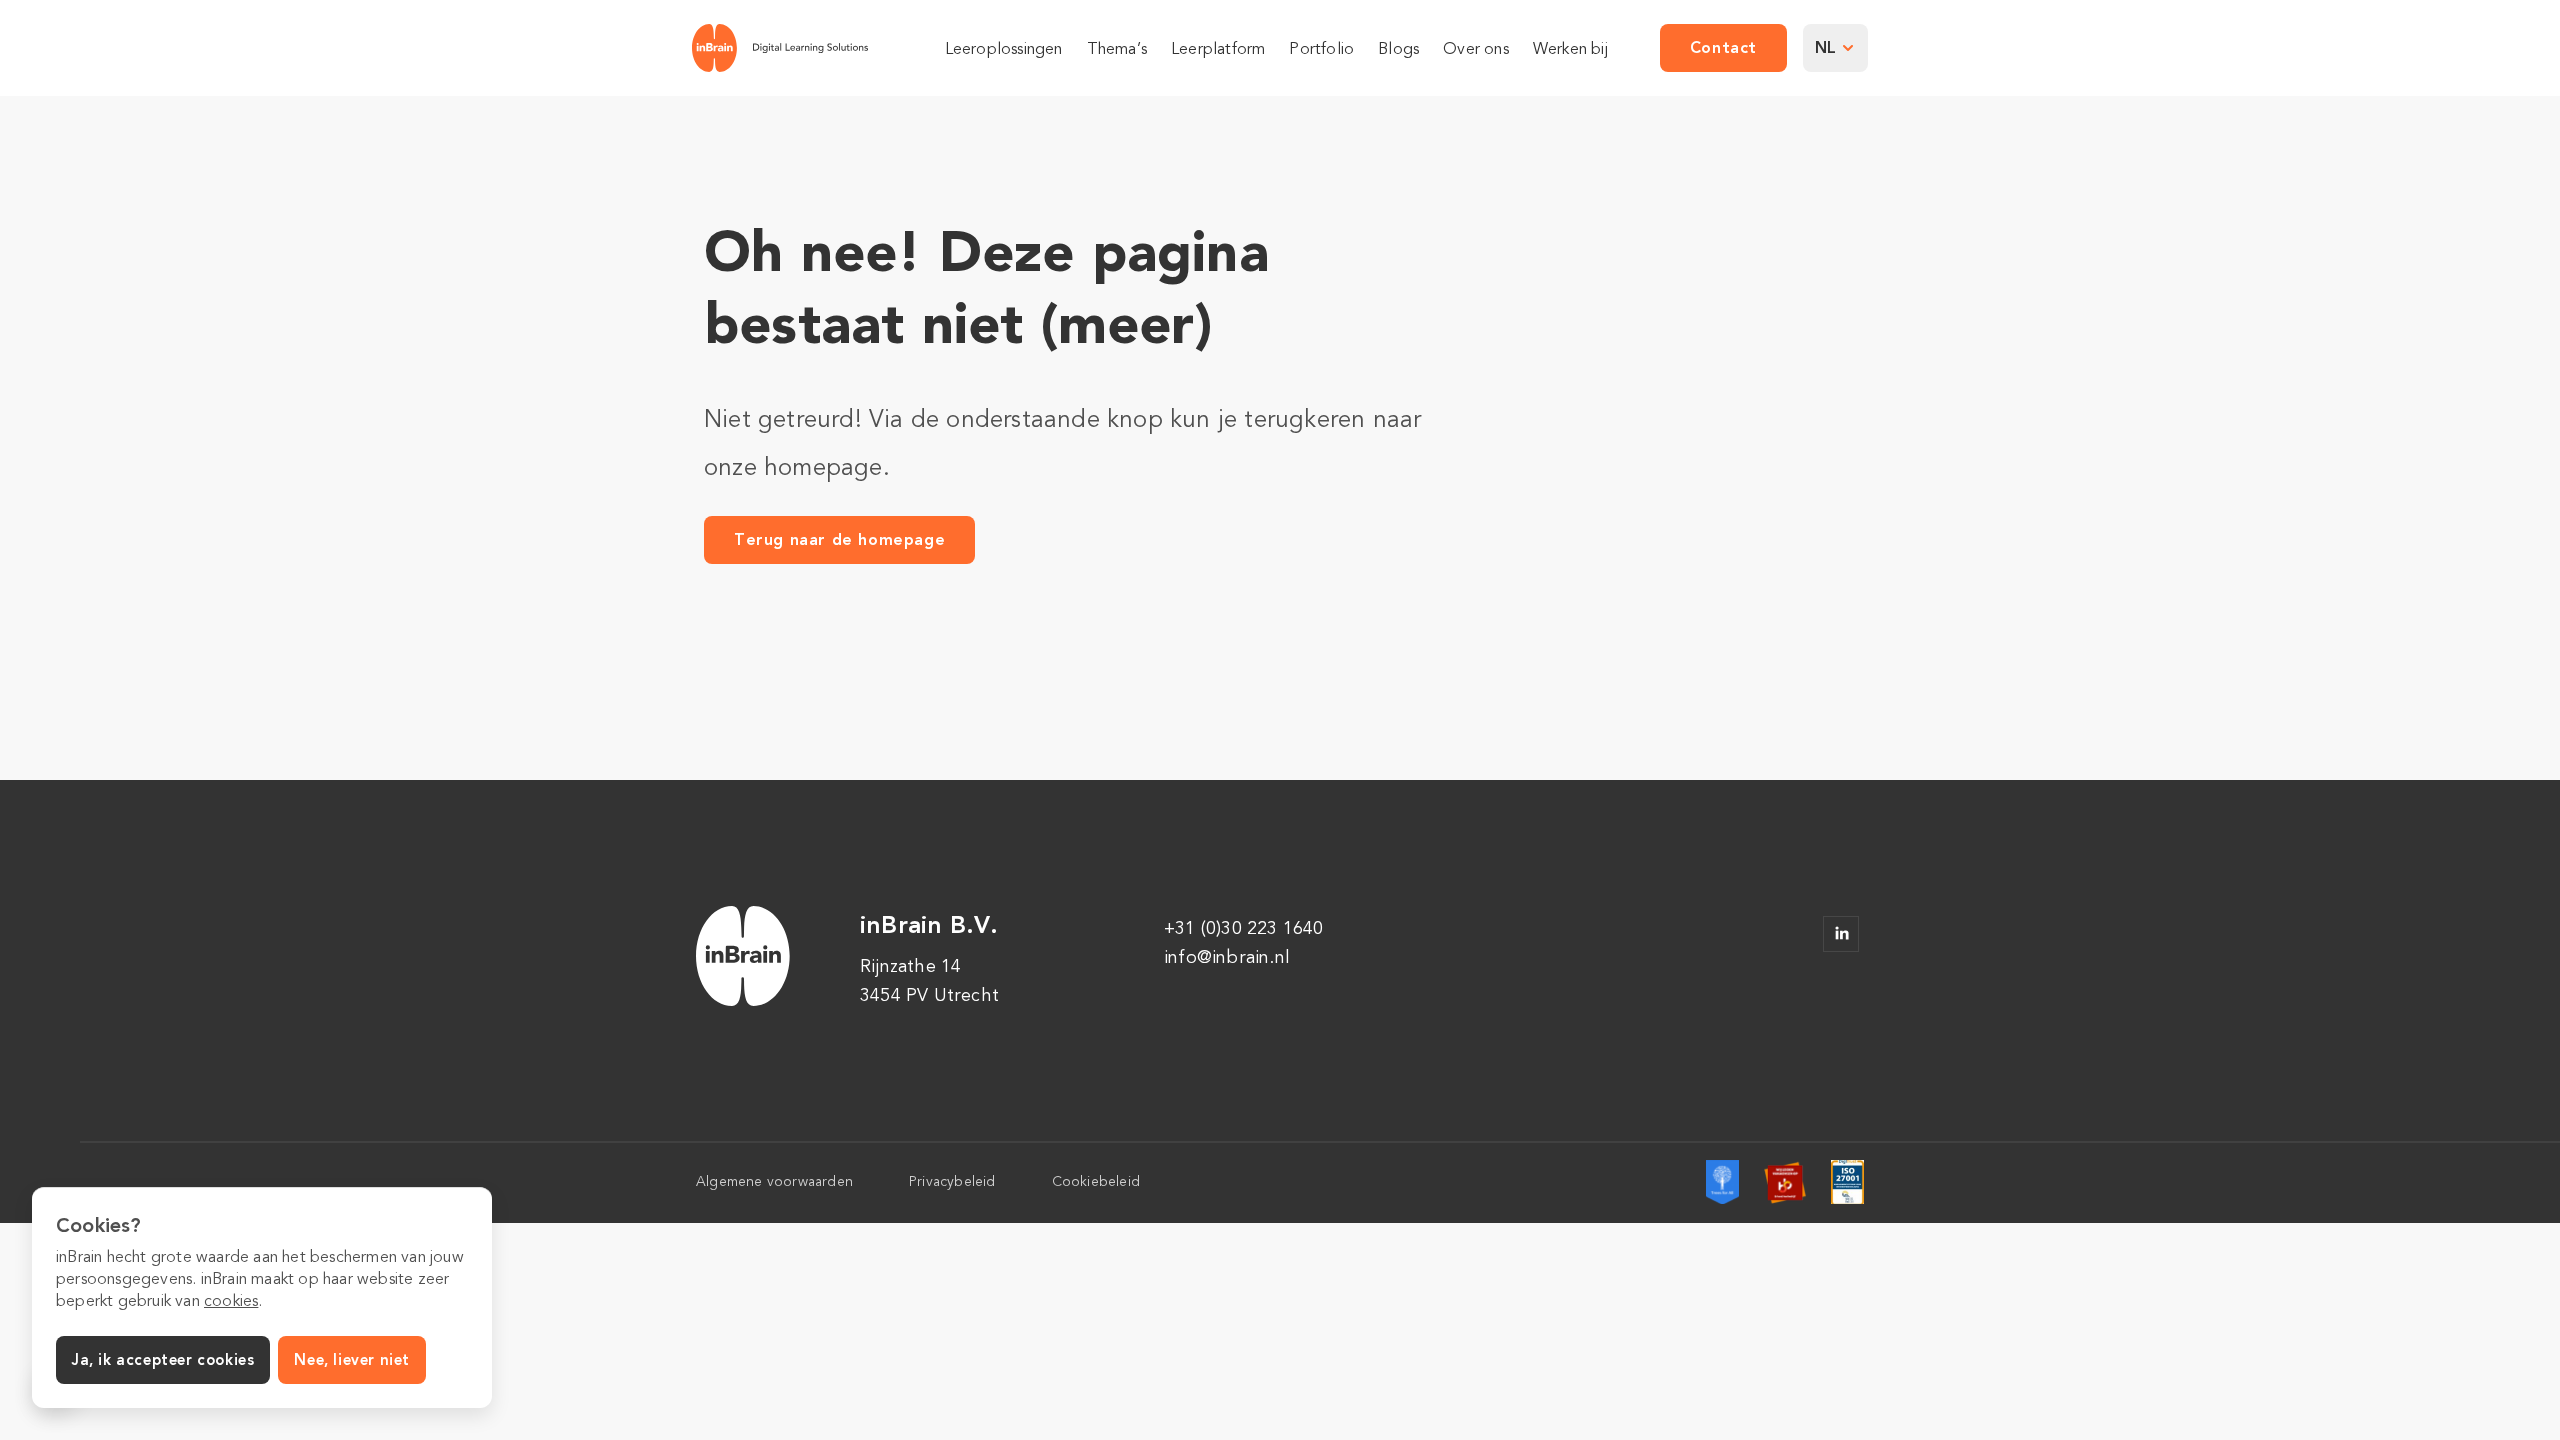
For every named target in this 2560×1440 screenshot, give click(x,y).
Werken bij (1570, 49)
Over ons (1476, 49)
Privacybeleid (952, 1181)
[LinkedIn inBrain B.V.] (1841, 934)
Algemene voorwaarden (774, 1181)
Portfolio (1321, 49)
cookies (231, 1301)
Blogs (1398, 49)
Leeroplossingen (1004, 49)
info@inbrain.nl (1227, 957)
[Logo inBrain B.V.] (780, 48)
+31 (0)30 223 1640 (1244, 928)
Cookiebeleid (1096, 1181)
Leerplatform (1218, 49)
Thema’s (1117, 49)
